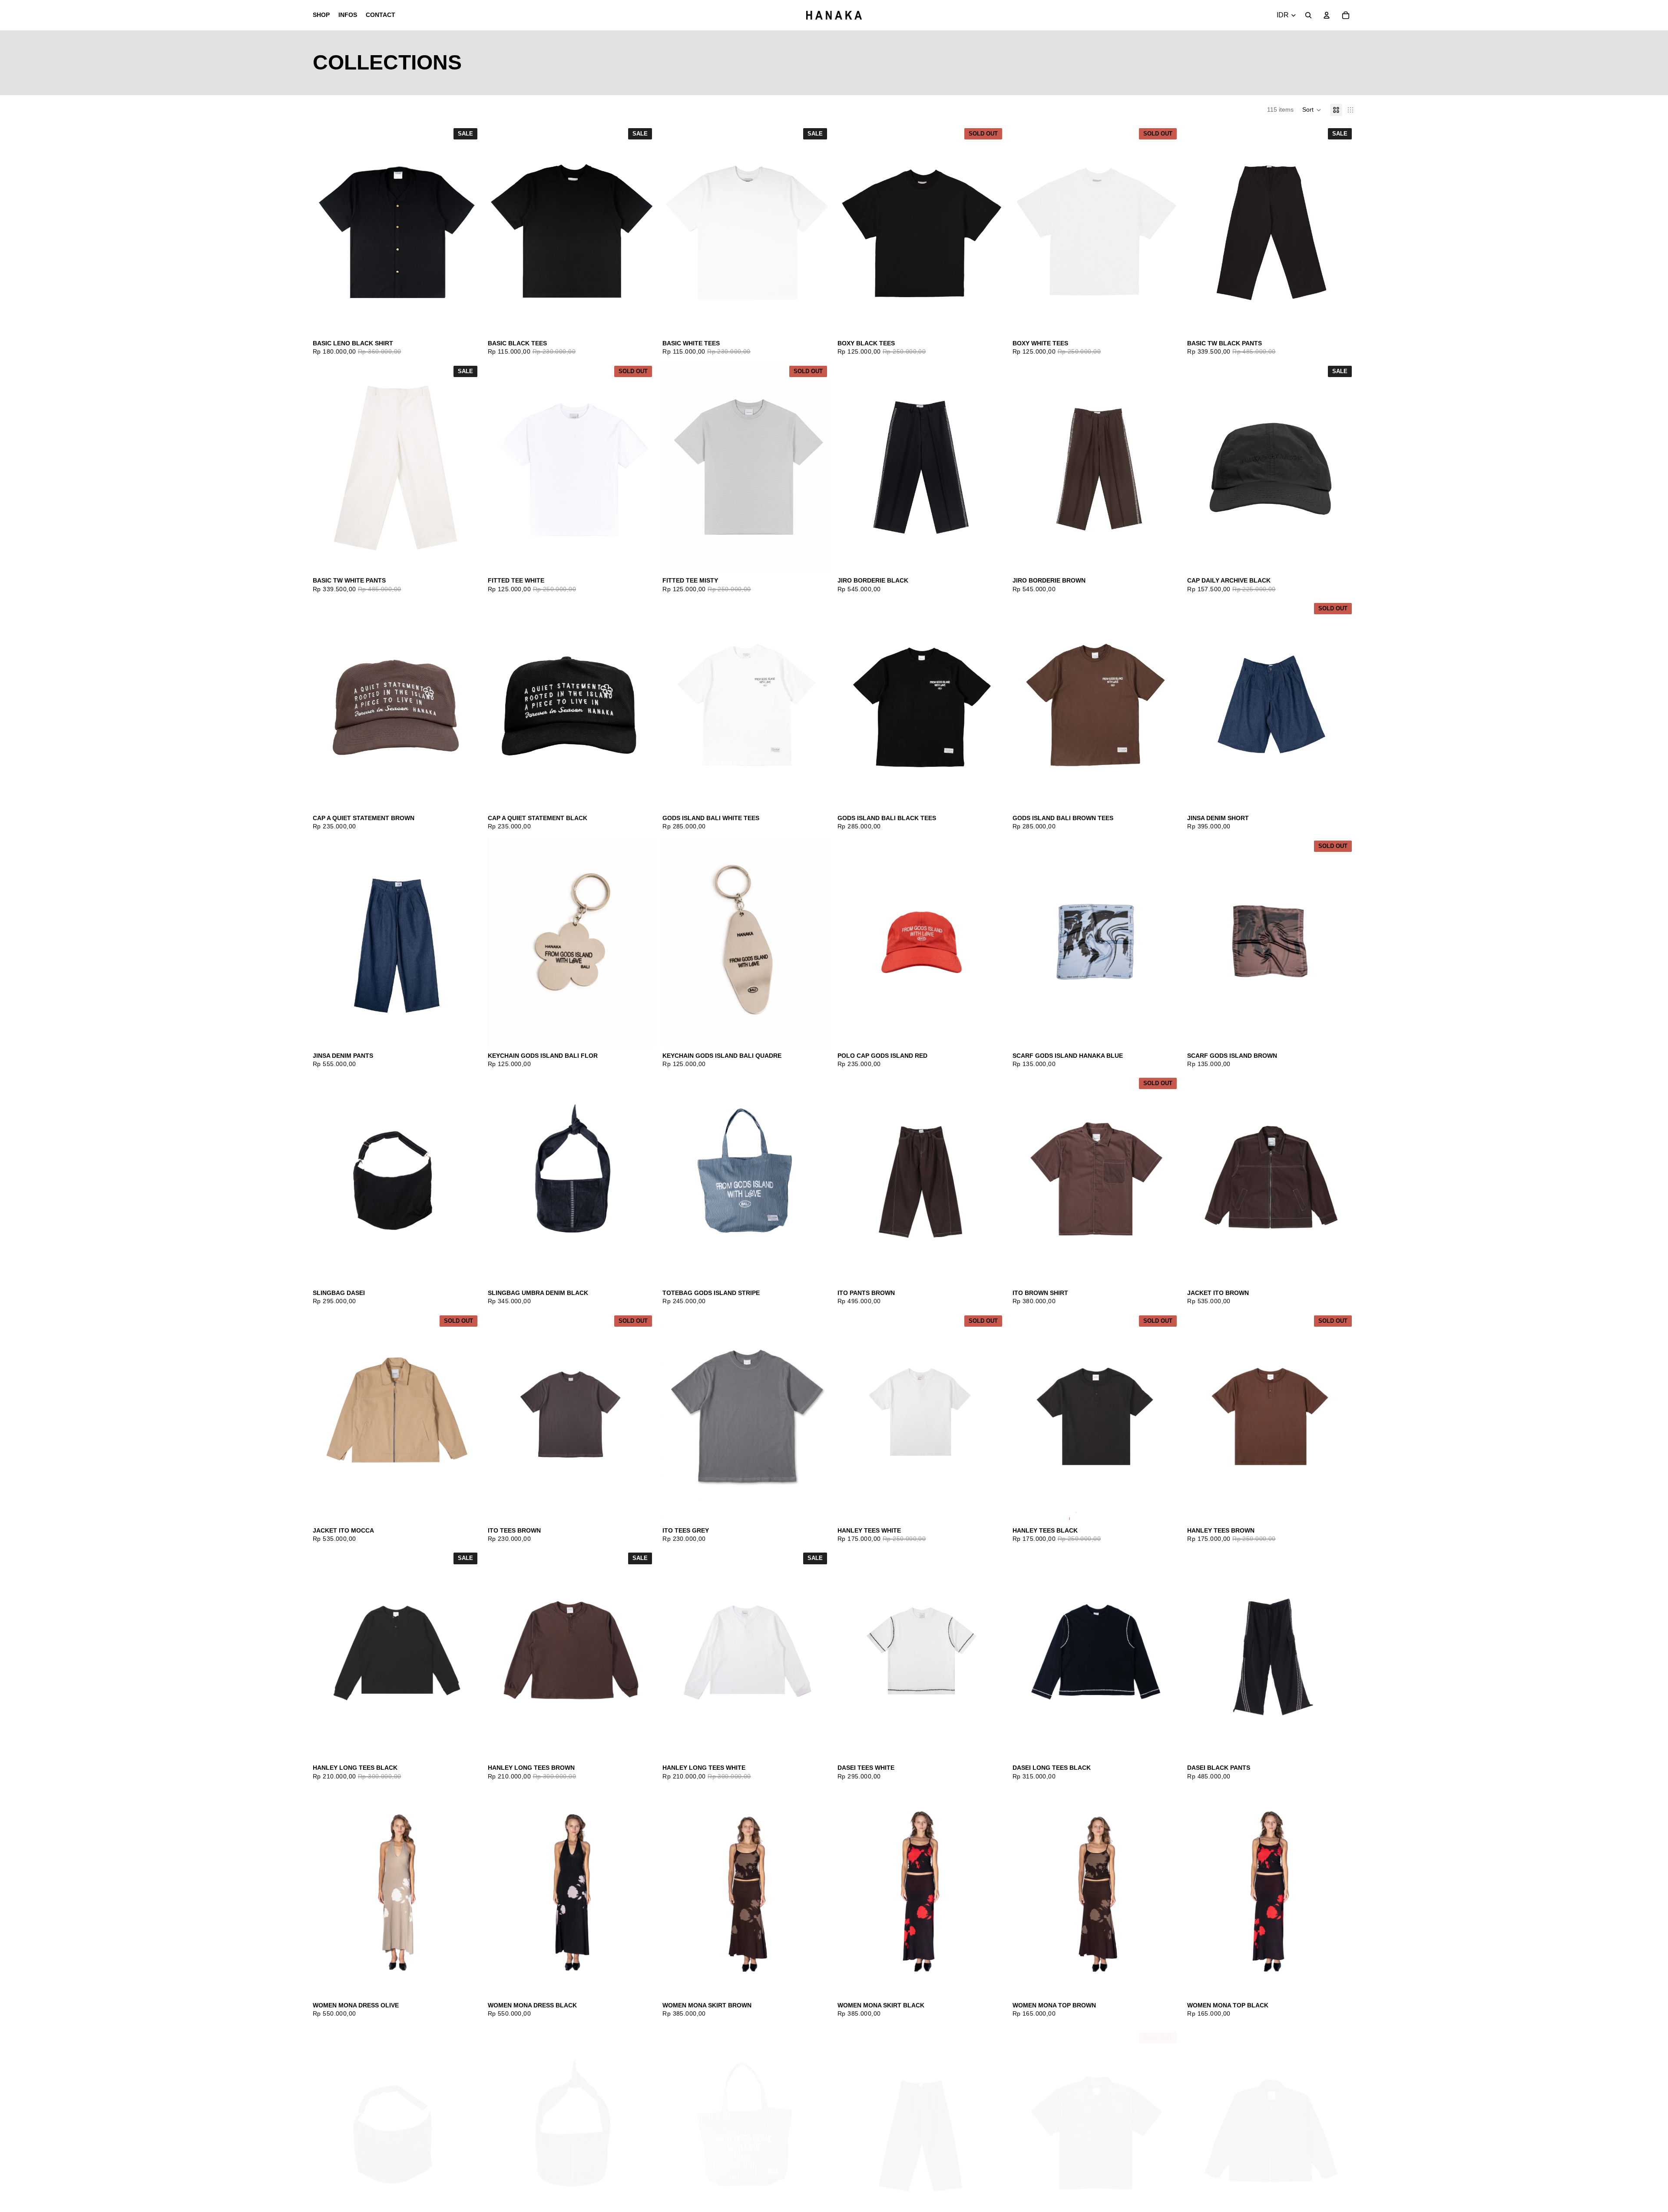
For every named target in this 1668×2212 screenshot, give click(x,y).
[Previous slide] (675, 705)
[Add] (1342, 559)
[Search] (1308, 15)
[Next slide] (817, 705)
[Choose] (467, 321)
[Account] (1327, 15)
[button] (1312, 110)
